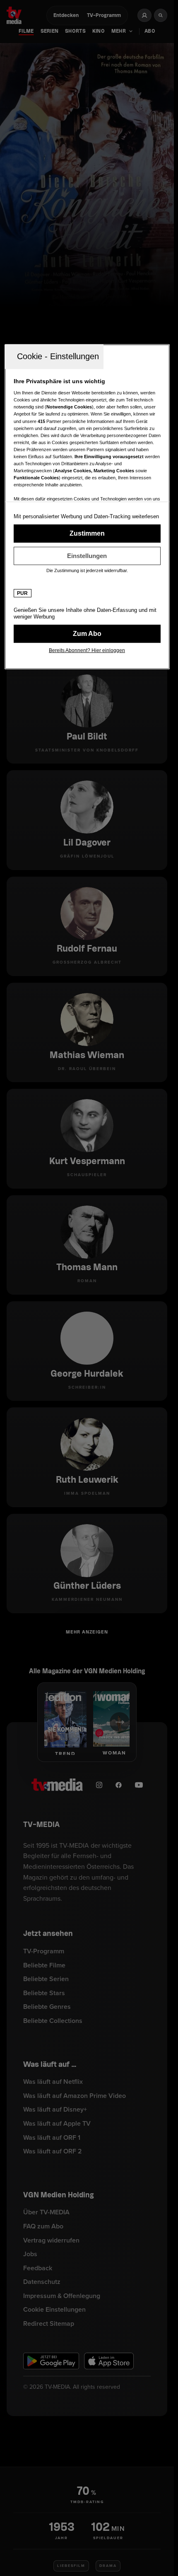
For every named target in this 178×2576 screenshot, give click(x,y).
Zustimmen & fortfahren (87, 534)
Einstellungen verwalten (87, 556)
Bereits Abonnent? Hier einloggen (87, 650)
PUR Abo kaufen (87, 634)
